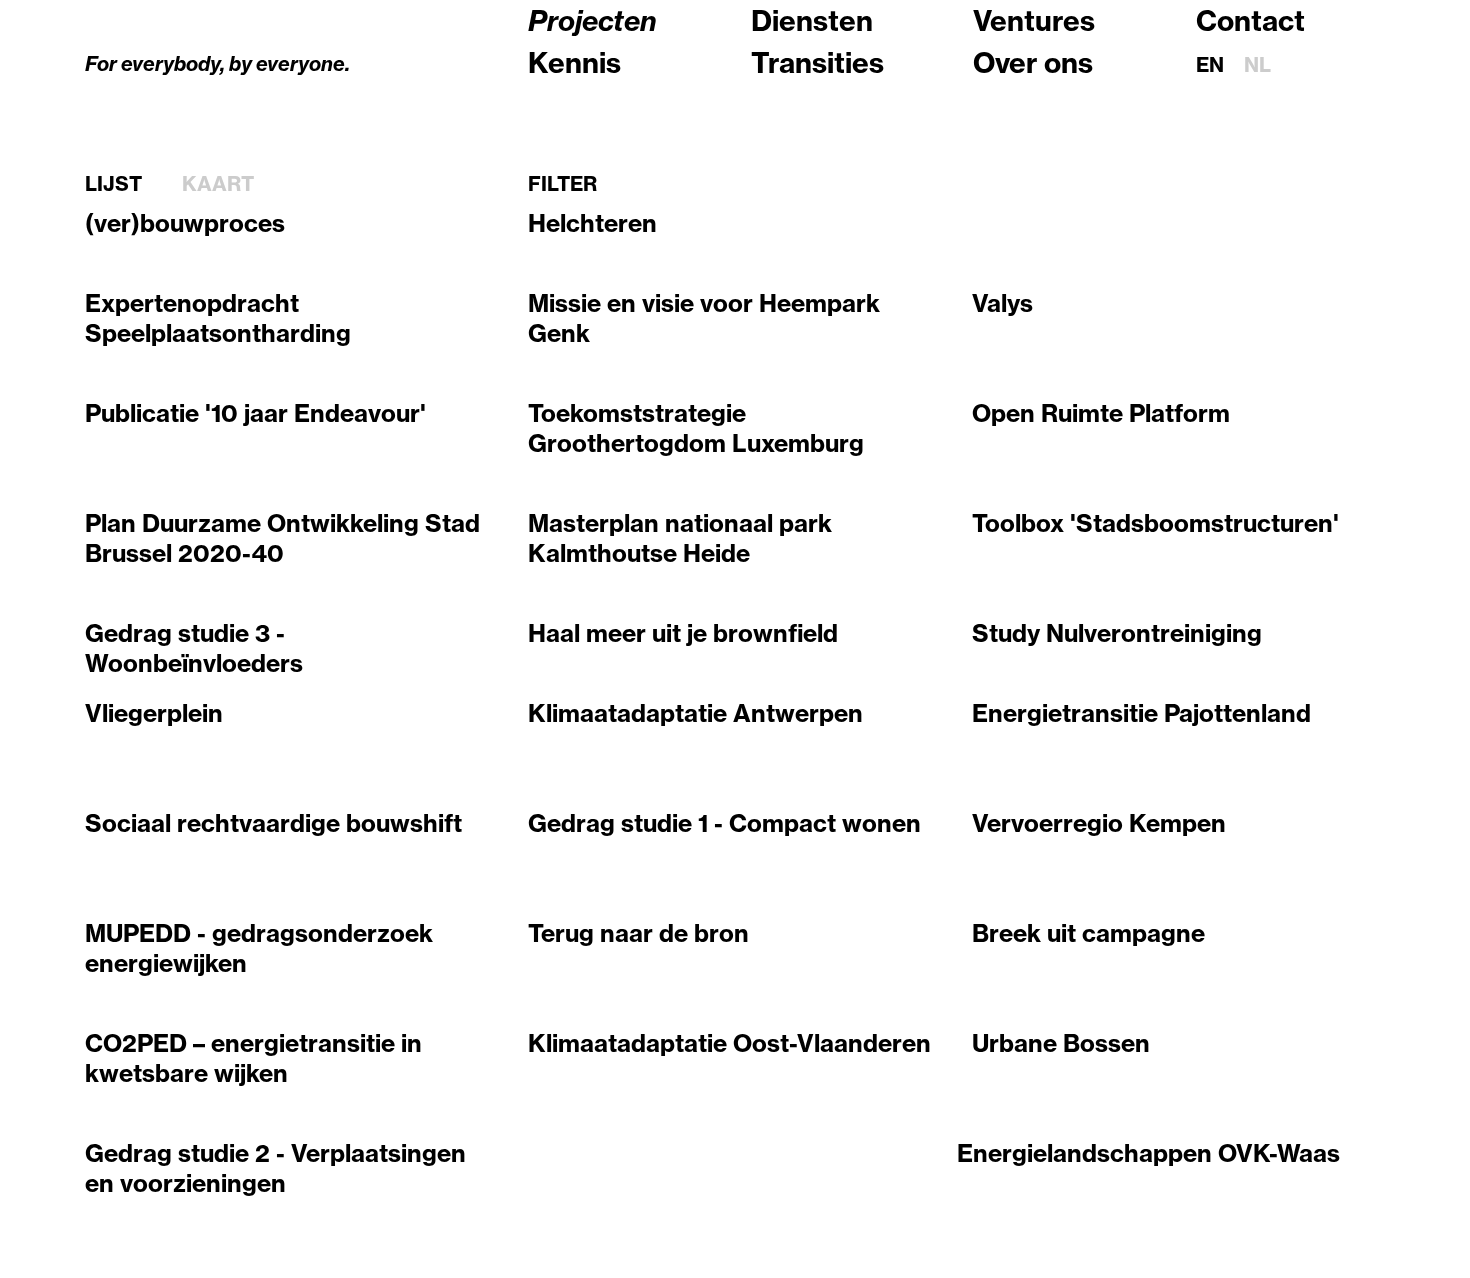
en (1210, 64)
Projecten (592, 20)
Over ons (1033, 62)
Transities (817, 62)
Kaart (218, 184)
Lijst (113, 184)
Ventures (1034, 20)
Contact (1250, 20)
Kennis (574, 62)
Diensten (812, 20)
